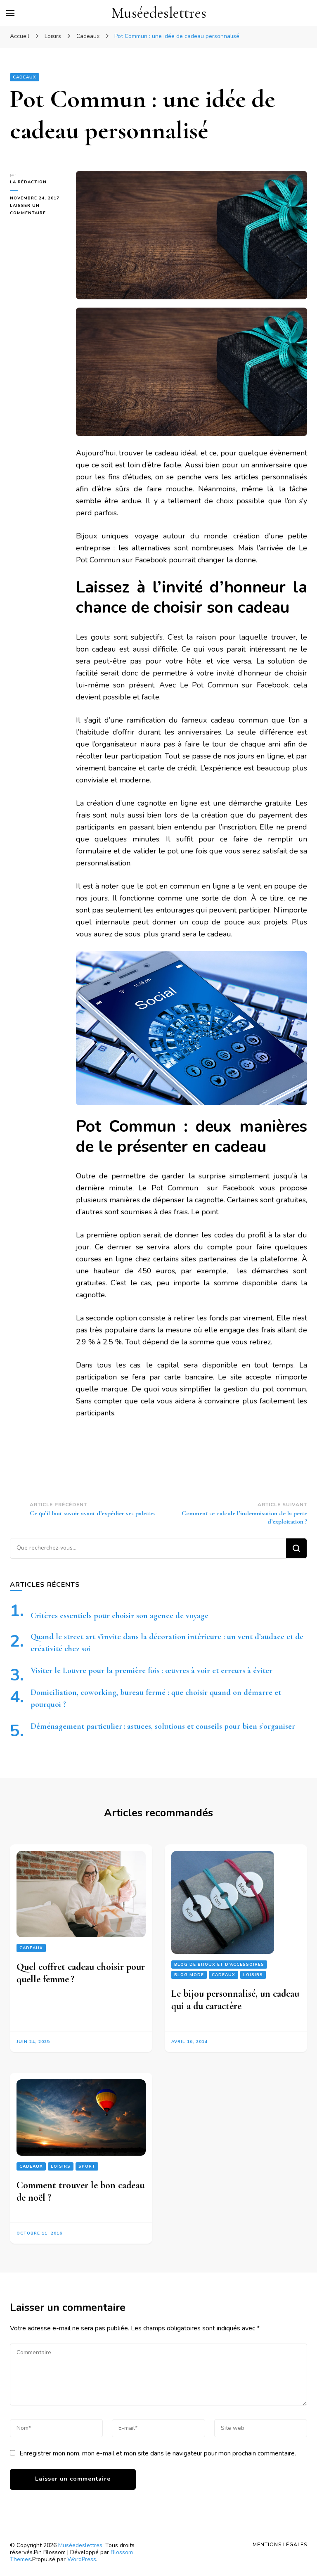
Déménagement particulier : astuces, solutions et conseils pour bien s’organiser (163, 1726)
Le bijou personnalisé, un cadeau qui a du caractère (235, 2000)
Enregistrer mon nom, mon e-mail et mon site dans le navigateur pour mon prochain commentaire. (158, 2453)
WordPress (82, 2559)
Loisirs (253, 1975)
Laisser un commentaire (37, 210)
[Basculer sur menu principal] (10, 13)
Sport (87, 2166)
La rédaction (28, 182)
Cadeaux (25, 77)
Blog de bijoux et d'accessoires (219, 1965)
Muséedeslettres (159, 13)
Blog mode (189, 1975)
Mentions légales (280, 2545)
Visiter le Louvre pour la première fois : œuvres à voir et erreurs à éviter (151, 1671)
